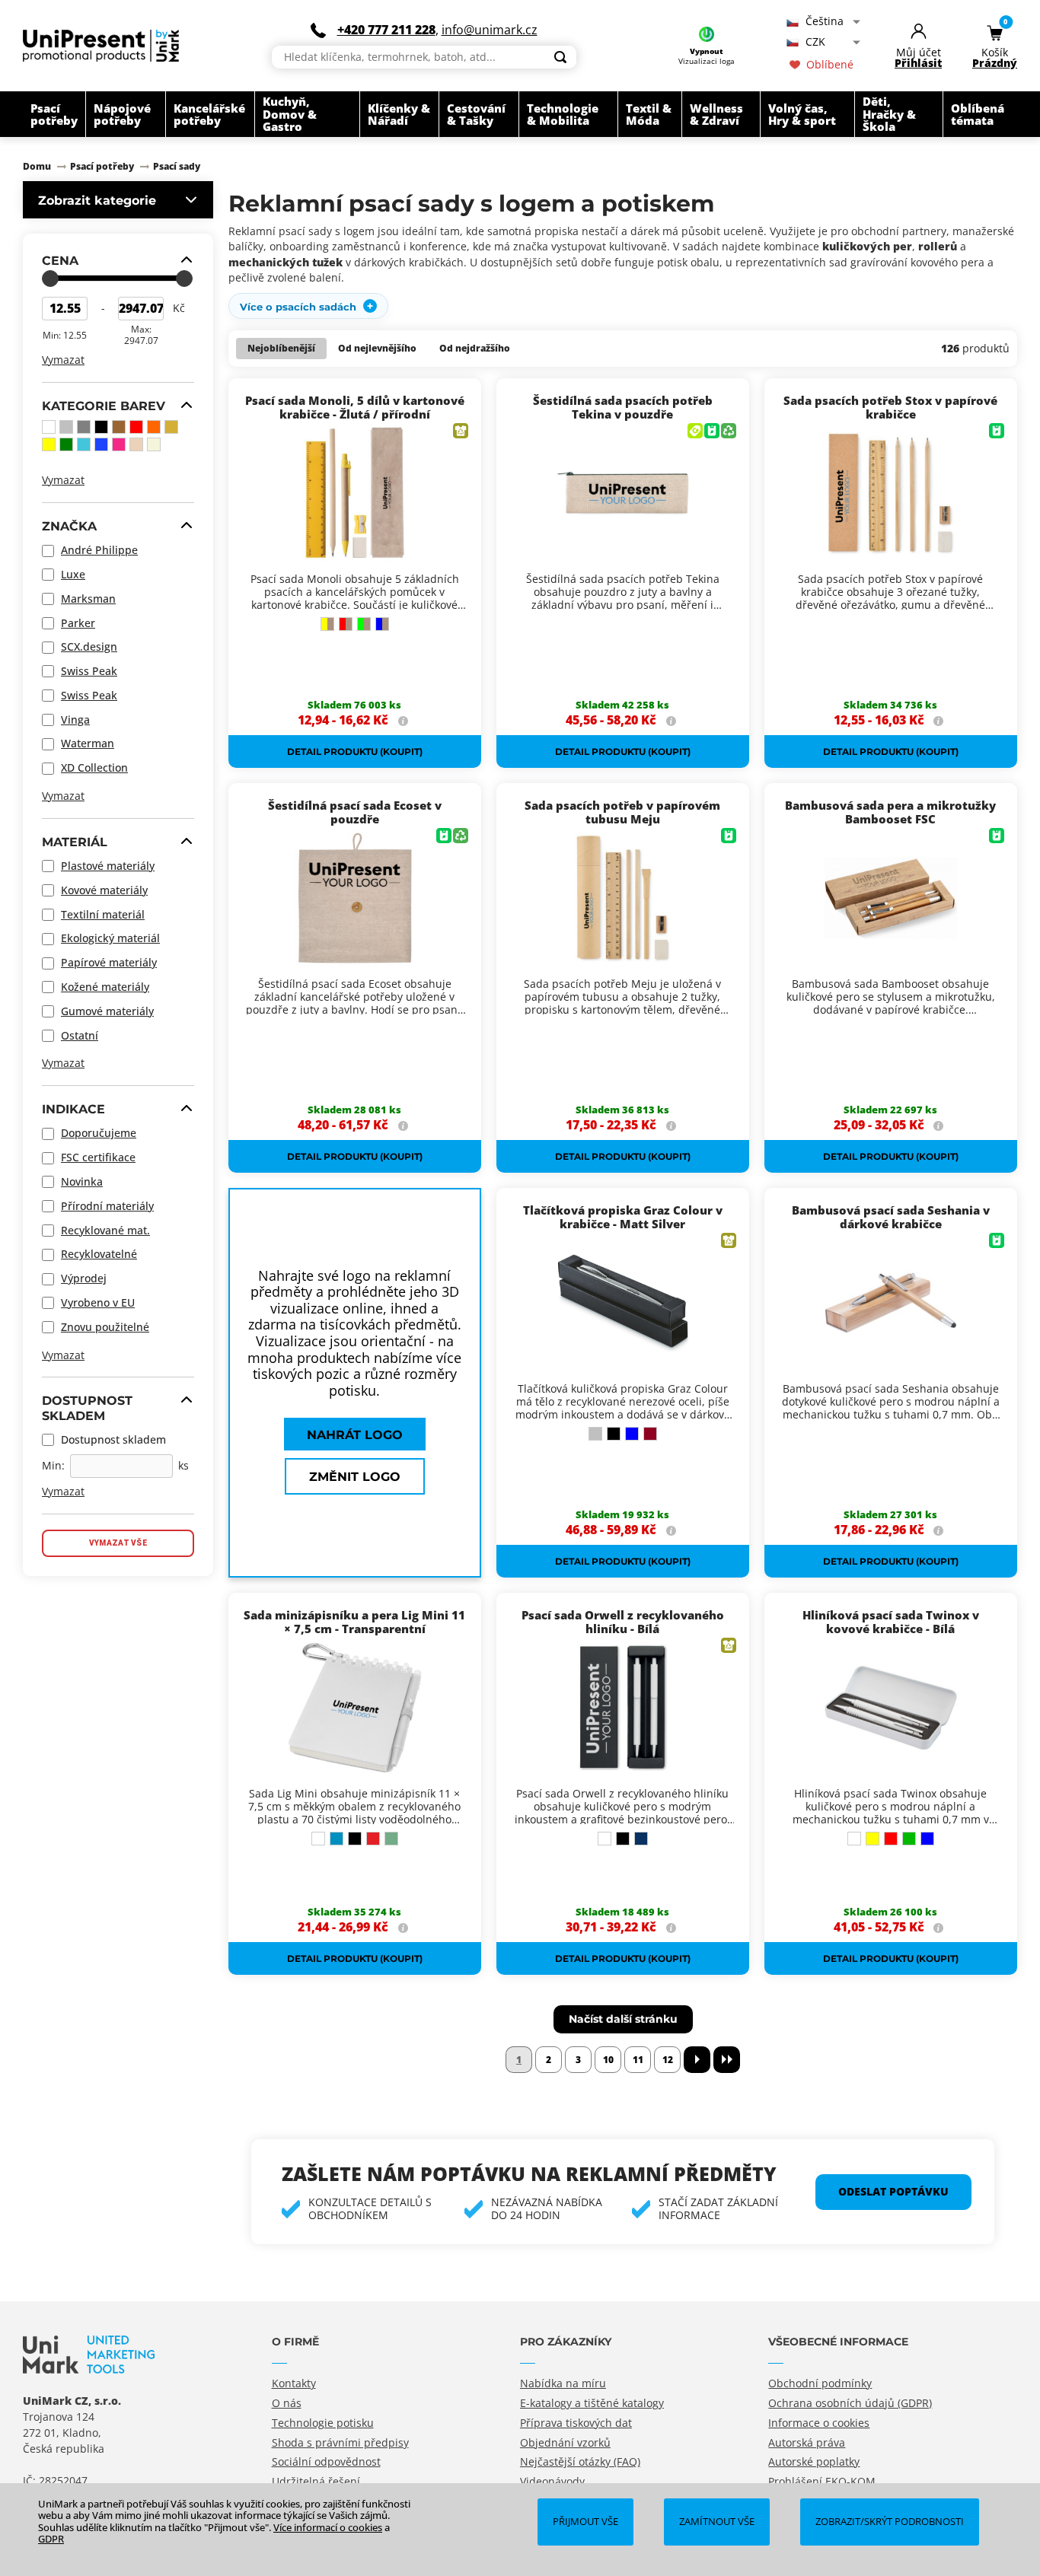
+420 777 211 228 (386, 30)
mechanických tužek (286, 262)
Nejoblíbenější (281, 348)
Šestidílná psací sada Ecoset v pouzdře (355, 812)
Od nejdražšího (475, 348)
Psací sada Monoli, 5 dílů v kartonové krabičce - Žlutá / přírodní (355, 407)
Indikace (73, 1109)
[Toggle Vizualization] (707, 36)
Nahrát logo (355, 1434)
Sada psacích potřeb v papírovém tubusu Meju (622, 812)
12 (668, 2060)
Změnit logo (355, 1476)
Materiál (75, 842)
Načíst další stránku (623, 2019)
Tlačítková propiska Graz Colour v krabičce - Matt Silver (623, 1217)
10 (608, 2060)
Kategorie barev (104, 406)
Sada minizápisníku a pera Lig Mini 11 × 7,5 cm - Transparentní (354, 1622)
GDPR (51, 2539)
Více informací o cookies (328, 2527)
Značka (69, 526)
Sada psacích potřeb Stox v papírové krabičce (890, 407)
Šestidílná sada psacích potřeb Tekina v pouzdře (623, 407)
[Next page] (697, 2060)
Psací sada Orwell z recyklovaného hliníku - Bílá (623, 1622)
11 (638, 2060)
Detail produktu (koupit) (355, 751)
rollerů (938, 246)
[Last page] (727, 2060)
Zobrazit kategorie (97, 200)
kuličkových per (867, 246)
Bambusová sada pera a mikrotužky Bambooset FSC (890, 812)
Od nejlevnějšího (377, 348)
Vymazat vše (118, 1543)
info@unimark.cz (490, 30)
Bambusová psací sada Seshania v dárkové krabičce (891, 1217)
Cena (60, 260)
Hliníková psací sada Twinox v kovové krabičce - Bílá (891, 1622)
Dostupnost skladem (87, 1407)
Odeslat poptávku (893, 2191)
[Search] (560, 57)
